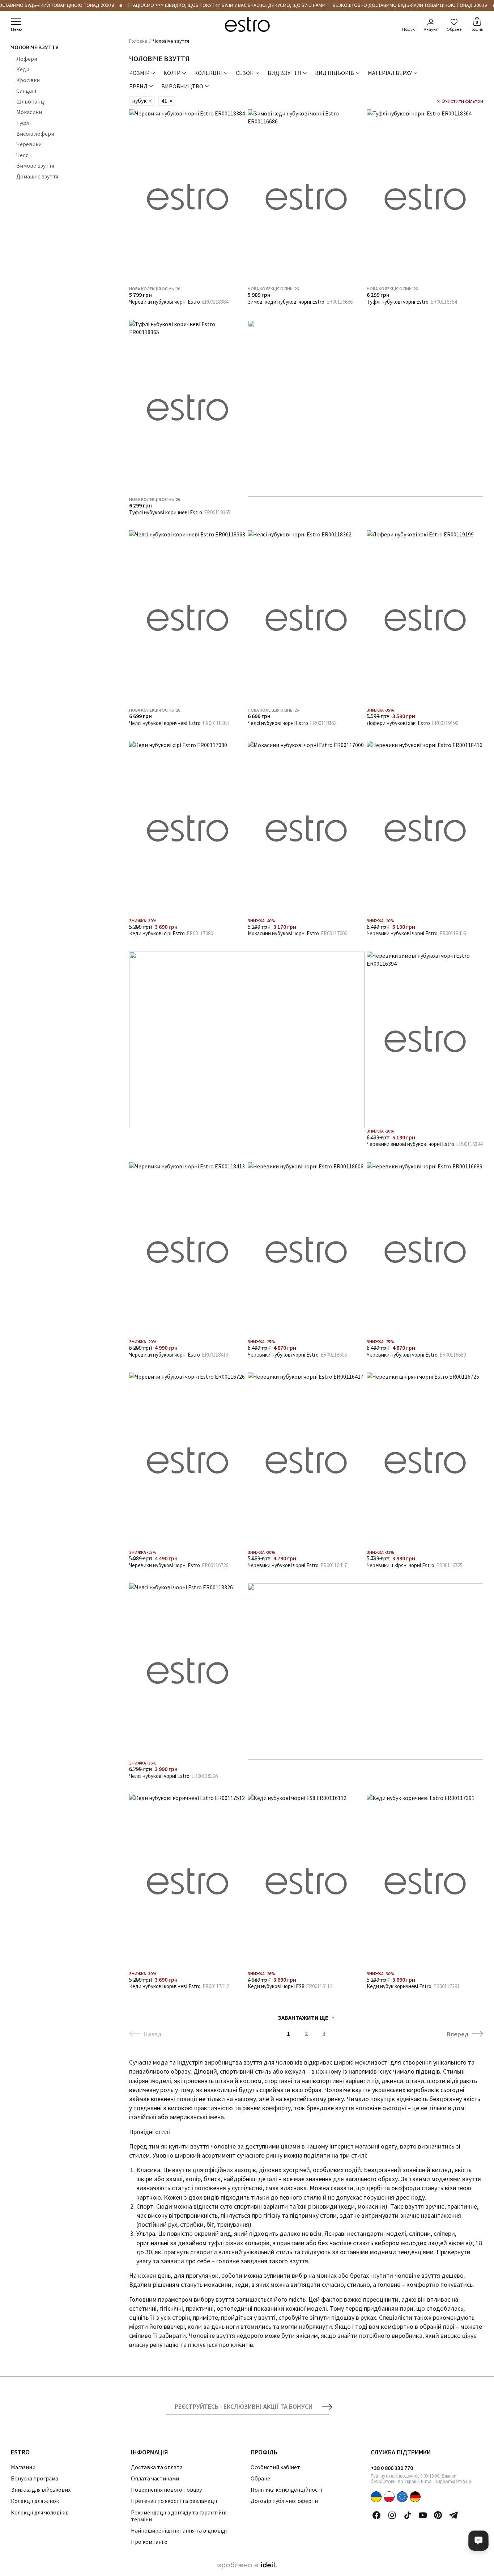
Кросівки (28, 80)
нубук (139, 101)
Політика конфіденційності (286, 2489)
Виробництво (182, 86)
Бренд (138, 86)
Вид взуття (284, 73)
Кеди (23, 69)
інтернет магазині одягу (363, 2146)
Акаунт (431, 29)
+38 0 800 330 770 (392, 2468)
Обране (454, 29)
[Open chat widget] (478, 2541)
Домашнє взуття (37, 176)
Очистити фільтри (462, 101)
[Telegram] (453, 2515)
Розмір (139, 73)
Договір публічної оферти (284, 2501)
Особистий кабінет (275, 2467)
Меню (16, 29)
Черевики (29, 144)
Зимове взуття (35, 166)
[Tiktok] (408, 2515)
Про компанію (149, 2542)
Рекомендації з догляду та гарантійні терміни (179, 2516)
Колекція (208, 73)
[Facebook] (376, 2515)
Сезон (245, 73)
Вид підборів (335, 73)
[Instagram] (392, 2515)
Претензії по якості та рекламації (174, 2501)
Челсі (23, 155)
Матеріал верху (390, 73)
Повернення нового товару (166, 2489)
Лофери (27, 59)
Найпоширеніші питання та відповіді (179, 2530)
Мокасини (29, 112)
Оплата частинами (155, 2478)
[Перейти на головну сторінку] (247, 25)
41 (164, 101)
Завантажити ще (303, 2018)
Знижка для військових (41, 2489)
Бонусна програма (35, 2478)
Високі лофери (35, 134)
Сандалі (26, 90)
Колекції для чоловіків (40, 2512)
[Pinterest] (438, 2515)
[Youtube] (423, 2515)
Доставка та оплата (157, 2467)
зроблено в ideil (247, 2566)
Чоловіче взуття (35, 47)
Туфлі (24, 123)
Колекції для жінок (35, 2501)
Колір (172, 73)
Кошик (477, 25)
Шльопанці (31, 101)
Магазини (23, 2467)
